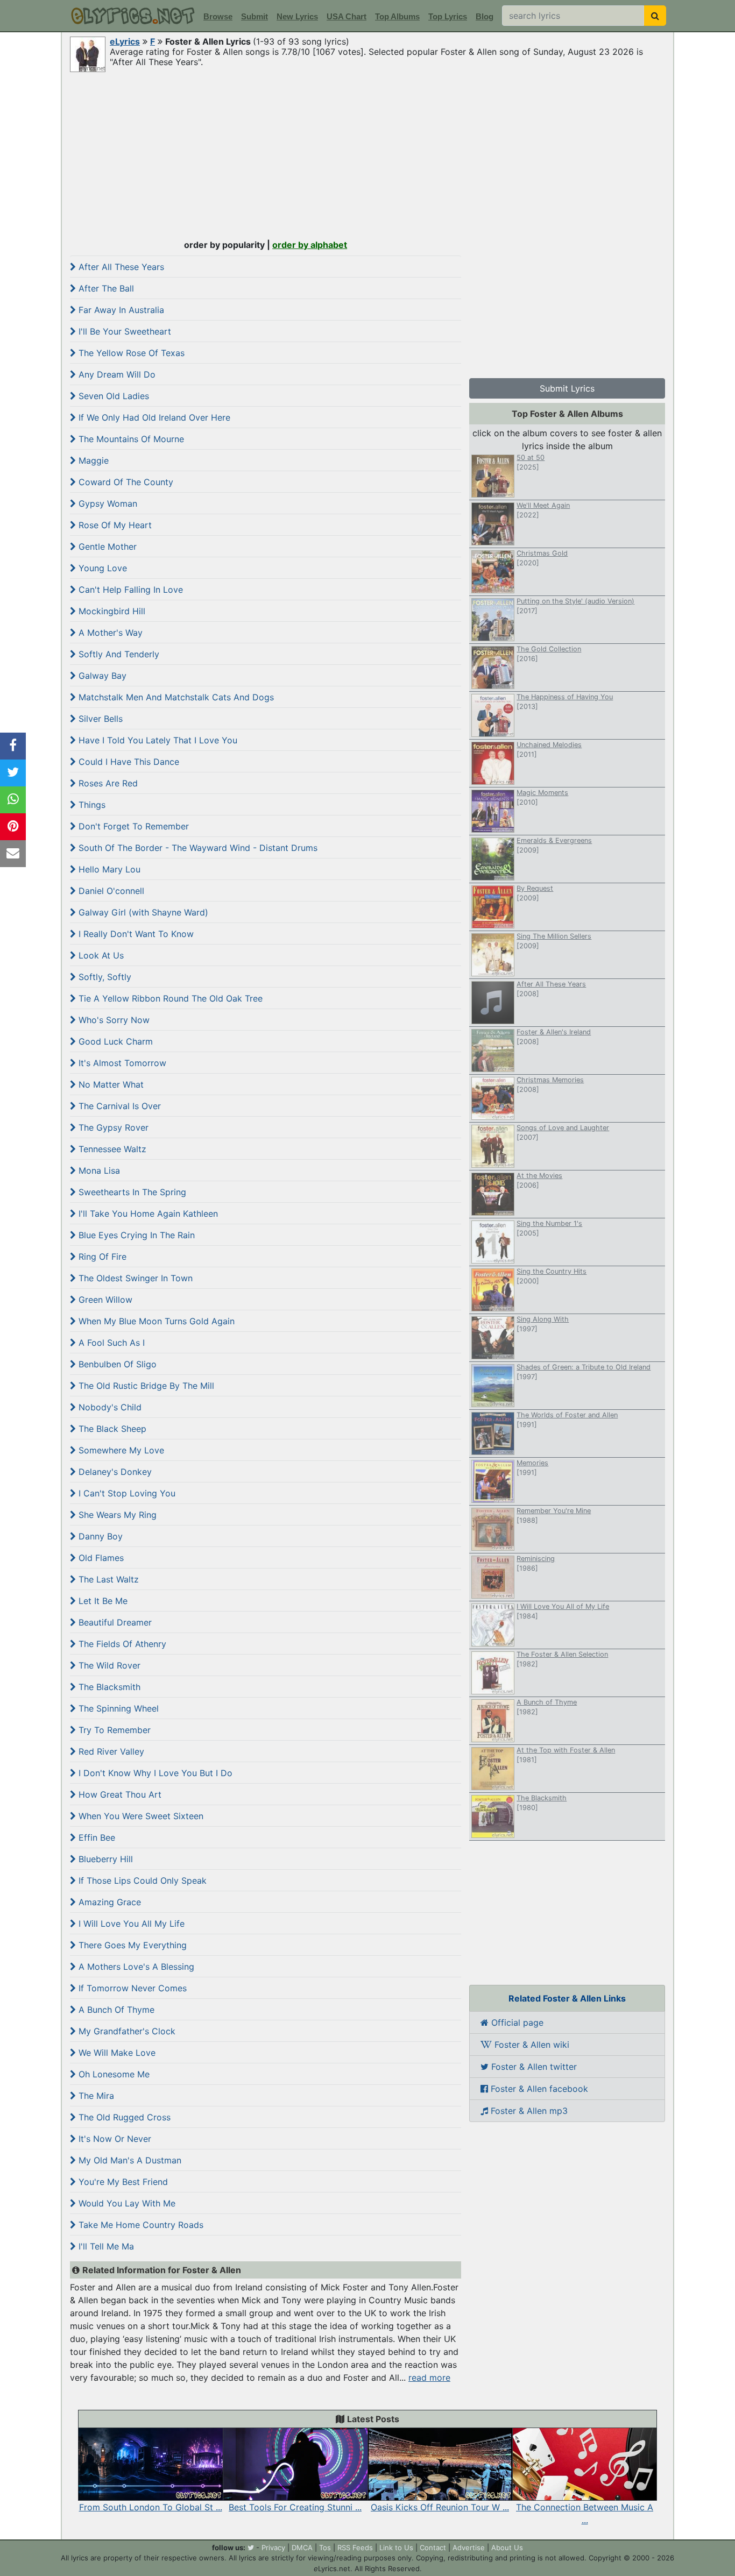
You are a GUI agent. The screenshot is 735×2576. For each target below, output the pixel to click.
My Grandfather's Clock (126, 2031)
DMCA (302, 2547)
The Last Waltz (107, 1579)
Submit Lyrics (567, 388)
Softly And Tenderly (118, 654)
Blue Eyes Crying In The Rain (135, 1235)
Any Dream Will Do (116, 374)
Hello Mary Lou (108, 869)
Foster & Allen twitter (533, 2067)
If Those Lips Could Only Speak (141, 1880)
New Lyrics (297, 16)
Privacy (273, 2547)
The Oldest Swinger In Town (134, 1278)
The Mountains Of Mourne (130, 439)
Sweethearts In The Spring (131, 1192)
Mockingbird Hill (111, 611)
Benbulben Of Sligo (116, 1364)
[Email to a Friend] (13, 854)
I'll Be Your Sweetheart (123, 331)
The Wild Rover (108, 1665)
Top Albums (397, 16)
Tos (325, 2547)
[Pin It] (13, 827)
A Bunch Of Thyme (115, 2010)
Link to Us (396, 2547)
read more (429, 2378)
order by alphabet (310, 245)
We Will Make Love (116, 2053)
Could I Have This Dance (128, 762)
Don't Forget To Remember (132, 826)
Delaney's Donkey (114, 1472)
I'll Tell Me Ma (105, 2246)
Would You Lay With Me (126, 2203)
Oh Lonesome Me (113, 2074)
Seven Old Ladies (112, 396)
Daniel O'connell (110, 891)
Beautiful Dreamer (114, 1622)
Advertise (469, 2547)
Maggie (92, 460)
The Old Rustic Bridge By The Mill (145, 1386)
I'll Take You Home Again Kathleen (147, 1214)
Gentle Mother (106, 547)
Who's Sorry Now (113, 1020)
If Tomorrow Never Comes (131, 1988)
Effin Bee (96, 1837)
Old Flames (100, 1558)
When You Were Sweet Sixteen (140, 1816)
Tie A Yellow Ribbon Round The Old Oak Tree (169, 998)
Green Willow (104, 1300)
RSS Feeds (355, 2547)
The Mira (95, 2096)
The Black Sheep (111, 1429)
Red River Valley (110, 1751)
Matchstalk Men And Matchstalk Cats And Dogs (175, 697)
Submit (255, 16)
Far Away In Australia (120, 310)
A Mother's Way (109, 633)
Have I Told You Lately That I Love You (157, 740)
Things (91, 805)
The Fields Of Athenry (121, 1644)
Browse (218, 16)
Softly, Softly (104, 977)
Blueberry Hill (104, 1859)
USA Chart (347, 16)
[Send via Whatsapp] (13, 800)
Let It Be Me (102, 1601)
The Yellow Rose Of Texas (130, 353)
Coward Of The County (125, 482)
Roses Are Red (107, 783)
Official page (516, 2023)
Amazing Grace (108, 1902)
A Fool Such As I (110, 1343)
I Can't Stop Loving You (126, 1493)
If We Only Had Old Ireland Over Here (153, 417)
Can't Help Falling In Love (129, 590)
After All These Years (120, 267)
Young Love (101, 568)
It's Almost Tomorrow (121, 1063)
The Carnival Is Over (118, 1106)
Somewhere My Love (120, 1450)
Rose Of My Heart (114, 525)
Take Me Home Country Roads (140, 2225)
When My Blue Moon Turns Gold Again (155, 1321)
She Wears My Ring (116, 1515)
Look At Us (100, 955)
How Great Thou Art (119, 1794)
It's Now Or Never (114, 2139)
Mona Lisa (98, 1170)
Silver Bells (99, 719)
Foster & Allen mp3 (528, 2111)
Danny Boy (99, 1536)
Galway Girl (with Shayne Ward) (142, 912)
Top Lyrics (448, 16)
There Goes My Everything (131, 1945)
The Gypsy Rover (112, 1127)
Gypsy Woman (107, 503)
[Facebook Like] (13, 746)
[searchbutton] (655, 16)
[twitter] (251, 2547)
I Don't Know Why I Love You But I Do (154, 1773)
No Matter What (110, 1084)
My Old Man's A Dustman (129, 2160)
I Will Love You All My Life (130, 1924)
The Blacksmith (108, 1687)
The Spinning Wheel (117, 1708)
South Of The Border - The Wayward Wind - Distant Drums (197, 848)
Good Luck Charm (114, 1041)
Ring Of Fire (101, 1257)
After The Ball (105, 288)
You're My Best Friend (122, 2182)
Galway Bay (101, 676)
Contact (433, 2547)
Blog (485, 16)
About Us (507, 2547)
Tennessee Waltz (111, 1149)
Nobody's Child (109, 1407)
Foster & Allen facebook (538, 2089)
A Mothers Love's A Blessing (135, 1967)
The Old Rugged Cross (123, 2117)
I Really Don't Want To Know (135, 934)
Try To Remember (113, 1730)
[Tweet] (13, 773)
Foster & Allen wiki (531, 2045)
